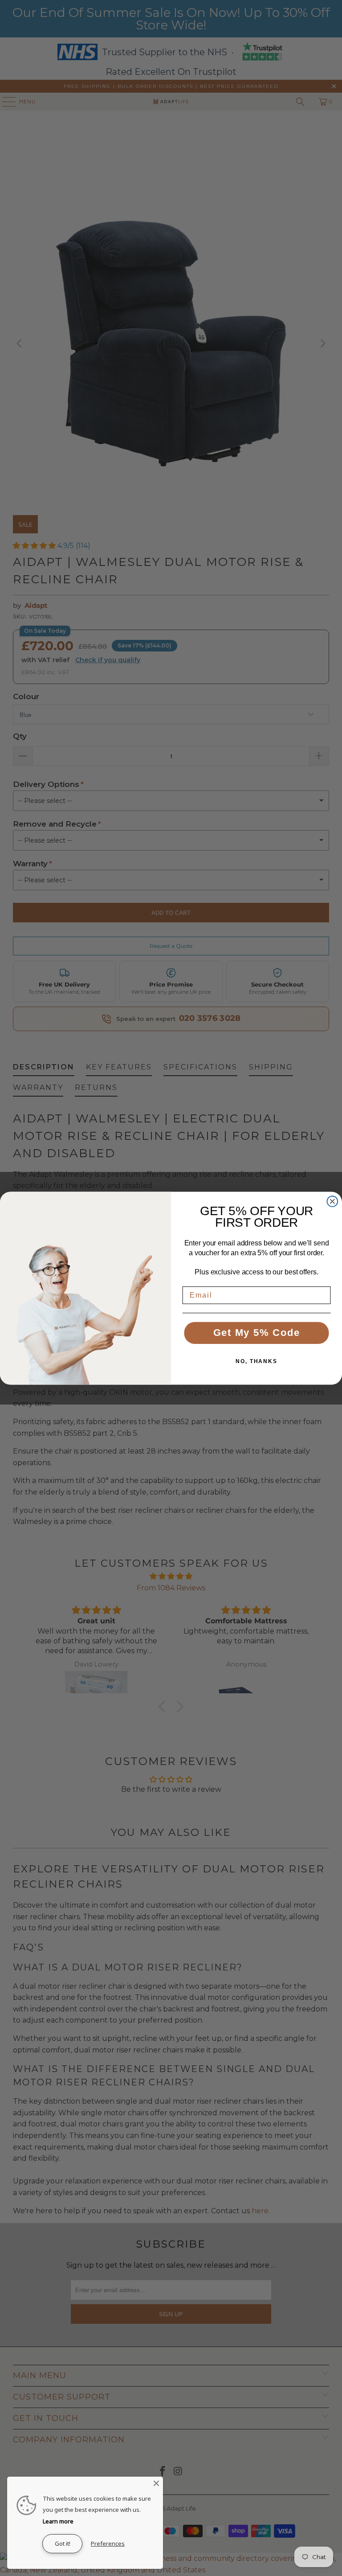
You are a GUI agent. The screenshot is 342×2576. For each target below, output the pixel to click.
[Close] (156, 2483)
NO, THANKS (256, 1361)
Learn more (58, 2521)
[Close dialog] (333, 1201)
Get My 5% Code (257, 1333)
